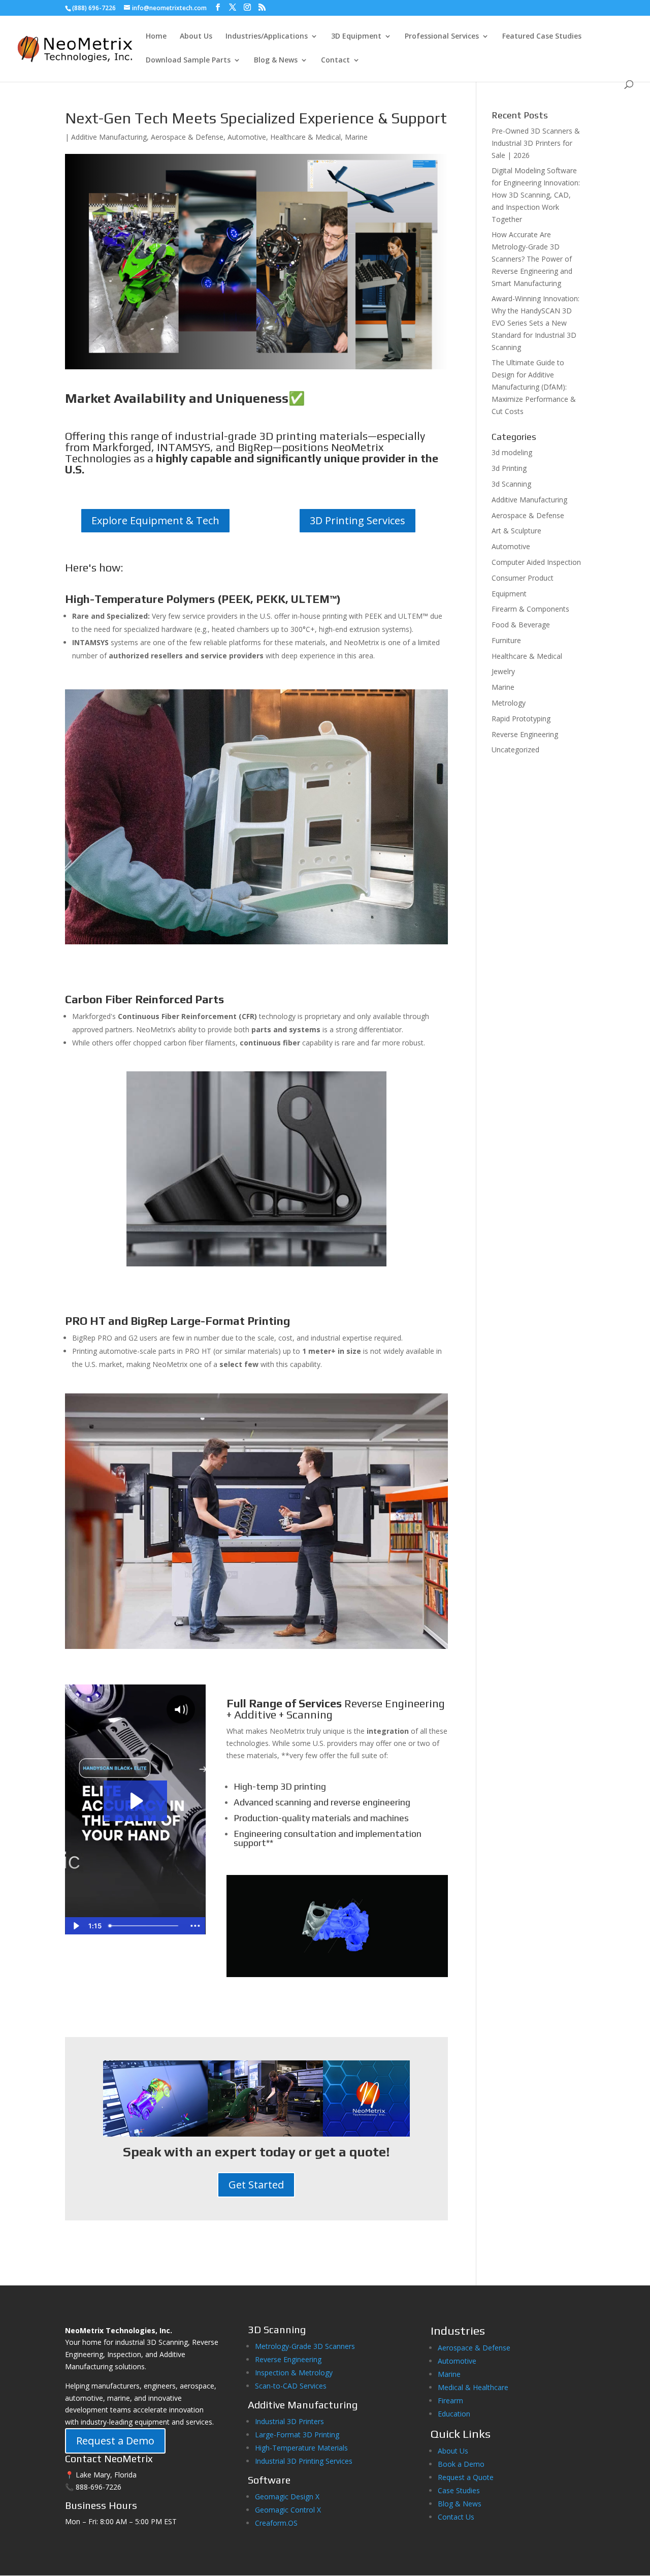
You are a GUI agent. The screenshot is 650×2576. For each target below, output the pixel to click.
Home (156, 37)
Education (454, 2414)
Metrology (509, 703)
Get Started (256, 2185)
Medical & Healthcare (473, 2387)
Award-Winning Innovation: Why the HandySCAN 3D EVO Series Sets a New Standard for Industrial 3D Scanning (535, 323)
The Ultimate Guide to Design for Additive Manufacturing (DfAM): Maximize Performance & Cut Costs (534, 387)
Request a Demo (115, 2441)
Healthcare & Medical (305, 137)
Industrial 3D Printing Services (304, 2461)
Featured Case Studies (542, 37)
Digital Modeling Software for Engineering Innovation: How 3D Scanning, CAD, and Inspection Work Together (536, 195)
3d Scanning (511, 484)
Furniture (506, 640)
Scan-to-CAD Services (291, 2386)
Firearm (451, 2400)
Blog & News (276, 60)
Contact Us (456, 2517)
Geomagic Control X (288, 2510)
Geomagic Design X (287, 2497)
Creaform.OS (276, 2523)
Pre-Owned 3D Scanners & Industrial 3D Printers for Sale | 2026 (536, 143)
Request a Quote (466, 2477)
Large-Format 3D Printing (297, 2435)
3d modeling (512, 452)
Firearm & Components (530, 609)
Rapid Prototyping (521, 719)
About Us (196, 37)
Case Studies (459, 2490)
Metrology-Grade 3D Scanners (305, 2346)
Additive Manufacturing (109, 137)
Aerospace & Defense (187, 137)
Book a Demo (461, 2464)
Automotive (247, 137)
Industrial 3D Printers (289, 2421)
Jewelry (503, 671)
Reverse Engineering (525, 734)
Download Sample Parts (188, 60)
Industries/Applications (267, 37)
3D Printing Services (357, 520)
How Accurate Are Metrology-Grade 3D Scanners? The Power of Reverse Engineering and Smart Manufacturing (532, 259)
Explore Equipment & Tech (155, 520)
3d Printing (509, 468)
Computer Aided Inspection (536, 562)
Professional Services (442, 37)
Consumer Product (523, 578)
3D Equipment (356, 37)
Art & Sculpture (516, 531)
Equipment (509, 594)
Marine (356, 137)
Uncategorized (515, 750)
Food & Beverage (521, 625)
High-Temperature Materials (301, 2448)
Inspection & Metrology (294, 2373)
